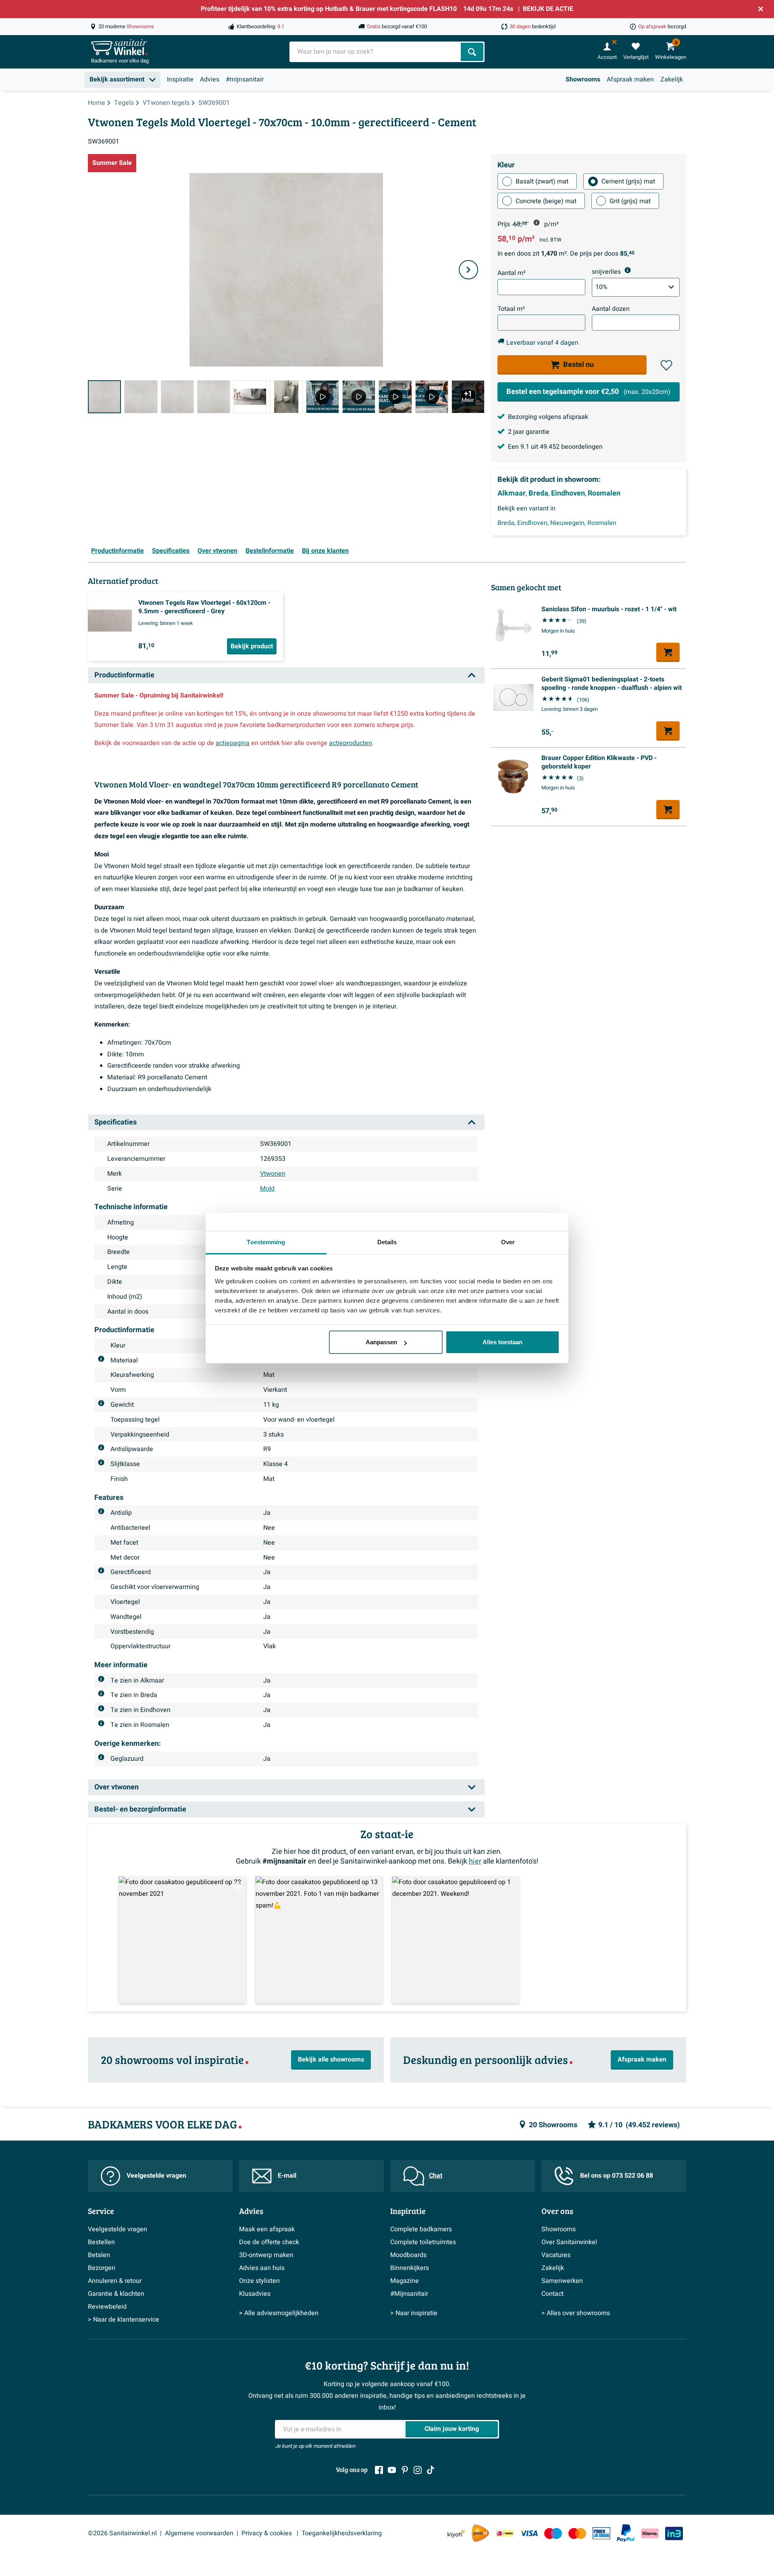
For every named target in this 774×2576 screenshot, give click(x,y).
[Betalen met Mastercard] (577, 2533)
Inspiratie (180, 79)
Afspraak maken (630, 79)
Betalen (99, 2255)
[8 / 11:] (359, 397)
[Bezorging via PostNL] (481, 2533)
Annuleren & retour (115, 2281)
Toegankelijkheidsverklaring (342, 2533)
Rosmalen (604, 494)
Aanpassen (381, 1342)
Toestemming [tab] (266, 1242)
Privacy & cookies (267, 2533)
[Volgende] (468, 270)
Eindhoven (568, 494)
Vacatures (556, 2255)
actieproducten (351, 743)
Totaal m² (511, 309)
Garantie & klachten (116, 2294)
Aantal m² (512, 273)
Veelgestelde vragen (156, 2176)
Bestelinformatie (270, 551)
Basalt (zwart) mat (542, 181)
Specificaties (171, 551)
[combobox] (376, 52)
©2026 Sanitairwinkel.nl (122, 2533)
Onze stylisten (259, 2281)
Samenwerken (562, 2281)
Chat (436, 2176)
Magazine (405, 2281)
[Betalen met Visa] (529, 2533)
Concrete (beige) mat (546, 201)
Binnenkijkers (410, 2268)
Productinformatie (118, 551)
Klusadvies (255, 2294)
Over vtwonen (217, 551)
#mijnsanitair (245, 79)
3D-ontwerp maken (266, 2255)
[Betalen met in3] (674, 2533)
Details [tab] (387, 1242)
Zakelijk (672, 79)
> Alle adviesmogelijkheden (279, 2313)
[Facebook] (379, 2470)
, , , (557, 523)
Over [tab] (508, 1242)
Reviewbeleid (107, 2307)
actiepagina (233, 743)
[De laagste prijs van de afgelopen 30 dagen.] (537, 223)
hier (475, 1861)
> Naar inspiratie (414, 2313)
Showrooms (583, 79)
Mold (267, 1189)
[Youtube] (392, 2470)
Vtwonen (273, 1174)
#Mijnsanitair (409, 2294)
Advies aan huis (262, 2268)
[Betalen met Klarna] (650, 2533)
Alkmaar (512, 494)
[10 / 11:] (432, 397)
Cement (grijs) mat (628, 181)
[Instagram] (418, 2470)
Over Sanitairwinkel (569, 2242)
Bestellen (101, 2242)
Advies (210, 79)
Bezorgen (102, 2268)
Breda (538, 494)
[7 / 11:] (322, 397)
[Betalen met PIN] (601, 2533)
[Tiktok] (431, 2470)
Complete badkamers (421, 2229)
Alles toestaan (502, 1342)
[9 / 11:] (395, 397)
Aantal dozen (611, 309)
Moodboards (408, 2255)
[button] (666, 365)
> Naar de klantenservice (124, 2320)
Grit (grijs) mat (630, 201)
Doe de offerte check (269, 2242)
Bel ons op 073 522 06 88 (617, 2176)
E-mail (287, 2176)
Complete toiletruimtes (423, 2242)
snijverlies (606, 272)
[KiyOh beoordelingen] (456, 2533)
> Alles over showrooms (576, 2313)
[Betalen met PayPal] (626, 2533)
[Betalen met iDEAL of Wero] (505, 2533)
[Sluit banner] (761, 9)
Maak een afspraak (267, 2229)
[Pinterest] (405, 2470)
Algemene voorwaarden (199, 2533)
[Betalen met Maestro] (553, 2533)
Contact (552, 2294)
